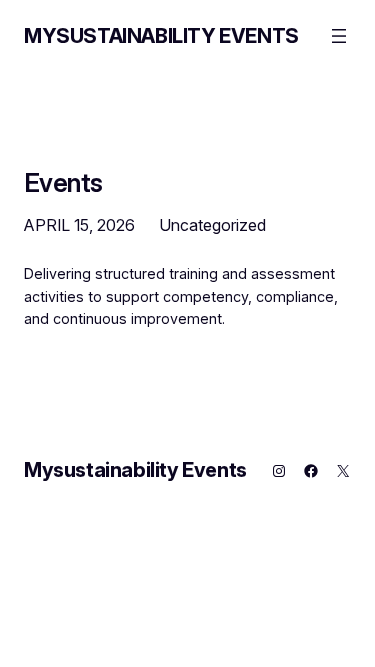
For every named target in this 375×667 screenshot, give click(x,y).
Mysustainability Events (161, 36)
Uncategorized (212, 225)
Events (63, 182)
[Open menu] (339, 36)
